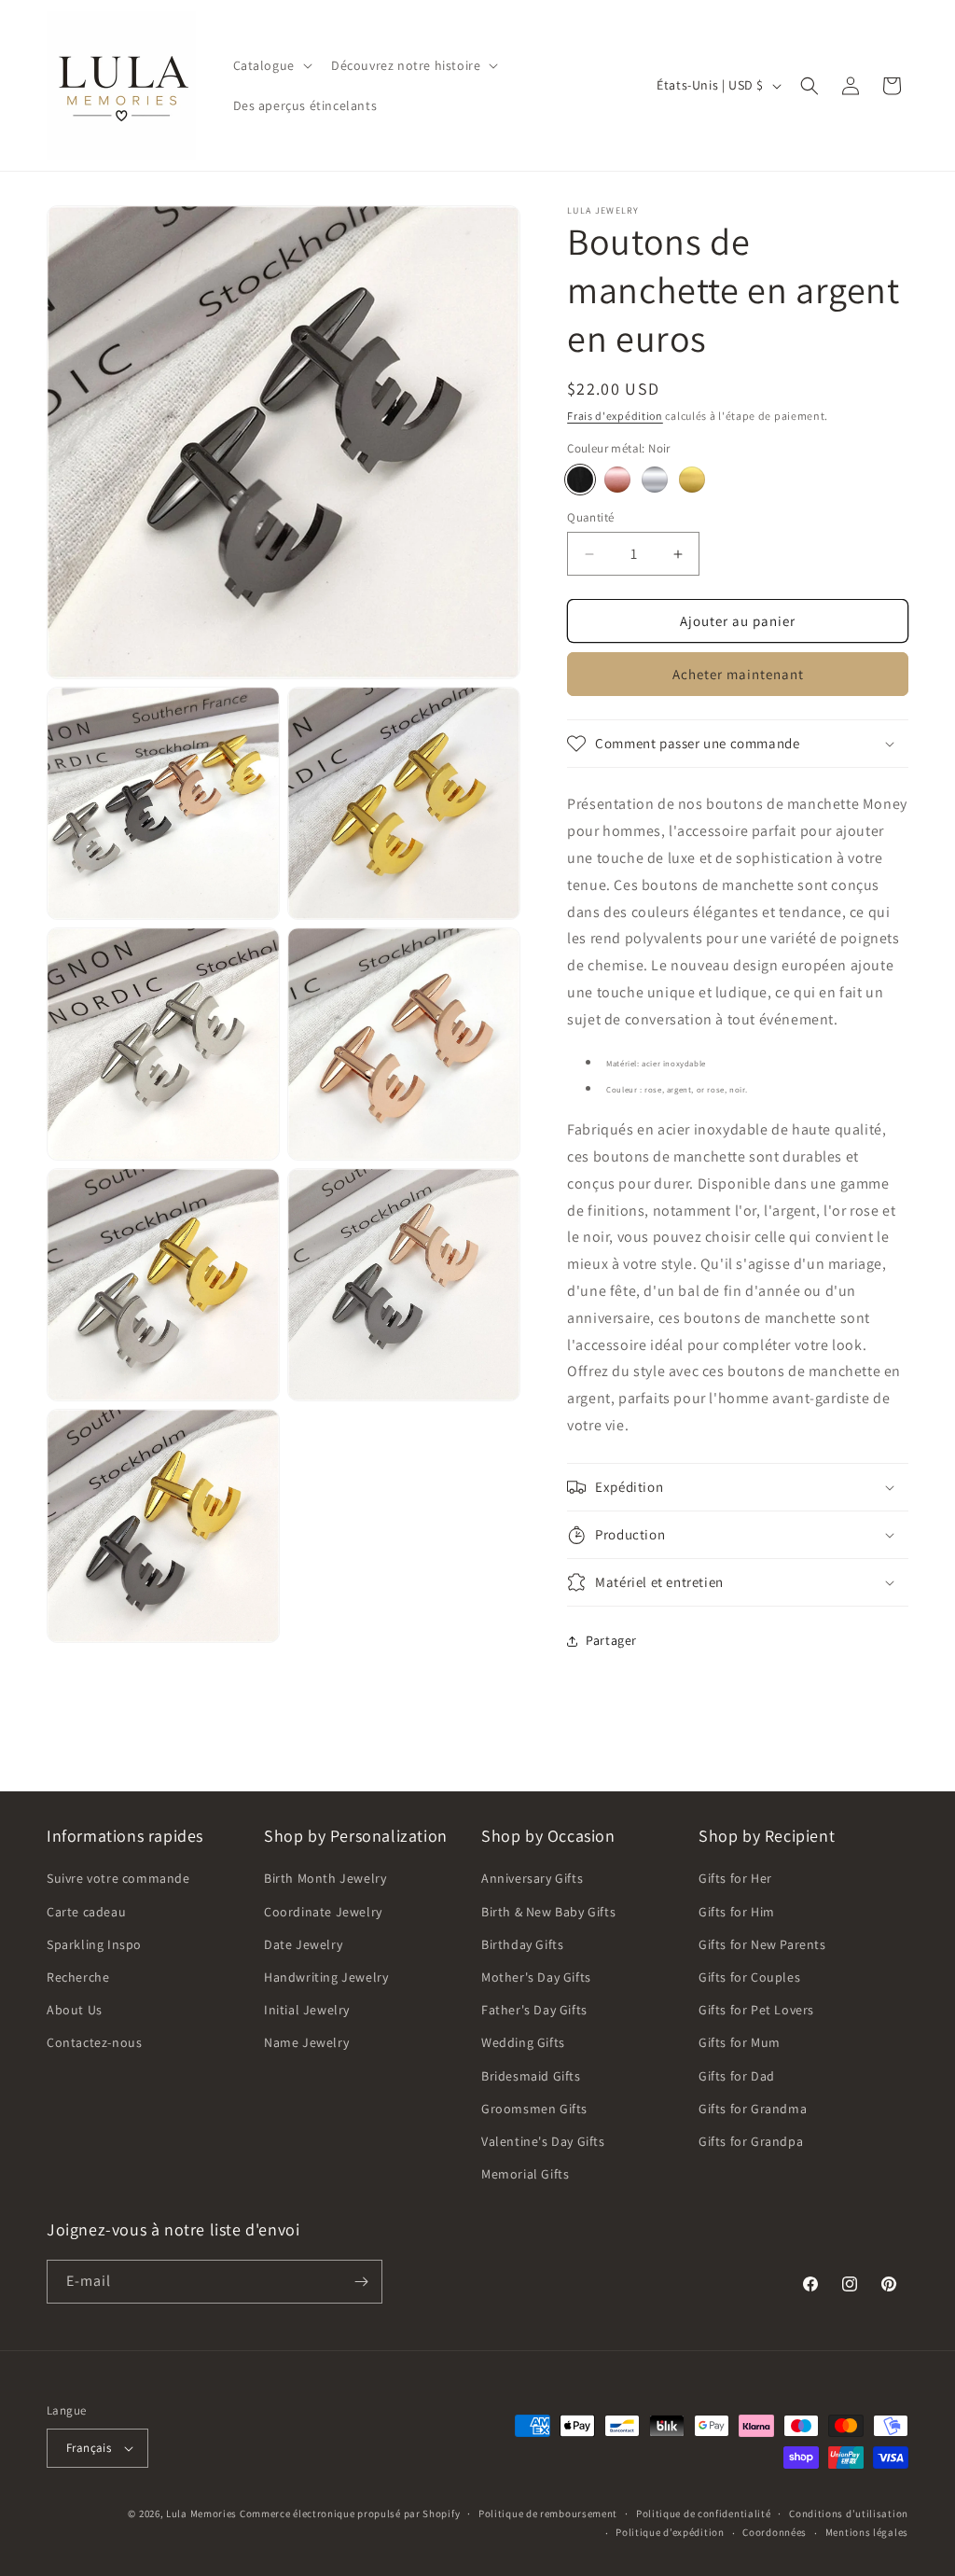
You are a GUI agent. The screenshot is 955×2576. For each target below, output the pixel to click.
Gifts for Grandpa (751, 2141)
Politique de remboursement (548, 2513)
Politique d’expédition (670, 2532)
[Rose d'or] (692, 480)
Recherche (78, 1977)
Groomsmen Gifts (534, 2109)
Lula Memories (201, 2513)
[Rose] (617, 480)
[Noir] (580, 480)
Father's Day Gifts (534, 2010)
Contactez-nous (94, 2042)
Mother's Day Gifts (536, 1977)
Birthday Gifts (522, 1944)
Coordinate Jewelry (323, 1912)
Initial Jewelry (307, 2010)
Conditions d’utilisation (849, 2513)
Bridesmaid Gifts (531, 2076)
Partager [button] (611, 1640)
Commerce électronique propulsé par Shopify (350, 2513)
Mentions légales (867, 2532)
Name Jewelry (306, 2042)
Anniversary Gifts (532, 1878)
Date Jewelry (303, 1944)
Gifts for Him (737, 1912)
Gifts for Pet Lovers (756, 2010)
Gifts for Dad (737, 2076)
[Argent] (655, 480)
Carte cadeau (86, 1912)
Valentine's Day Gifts (543, 2141)
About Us (75, 2010)
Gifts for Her (735, 1878)
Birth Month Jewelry (325, 1878)
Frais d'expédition (615, 416)
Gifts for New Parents (762, 1944)
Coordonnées (775, 2532)
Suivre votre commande (118, 1878)
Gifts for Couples (749, 1977)
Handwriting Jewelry (326, 1977)
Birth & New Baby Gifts (548, 1912)
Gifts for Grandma (753, 2109)
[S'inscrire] (361, 2282)
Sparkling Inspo (94, 1944)
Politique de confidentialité (704, 2513)
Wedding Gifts (523, 2042)
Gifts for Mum (740, 2042)
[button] (271, 65)
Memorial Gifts (525, 2174)
